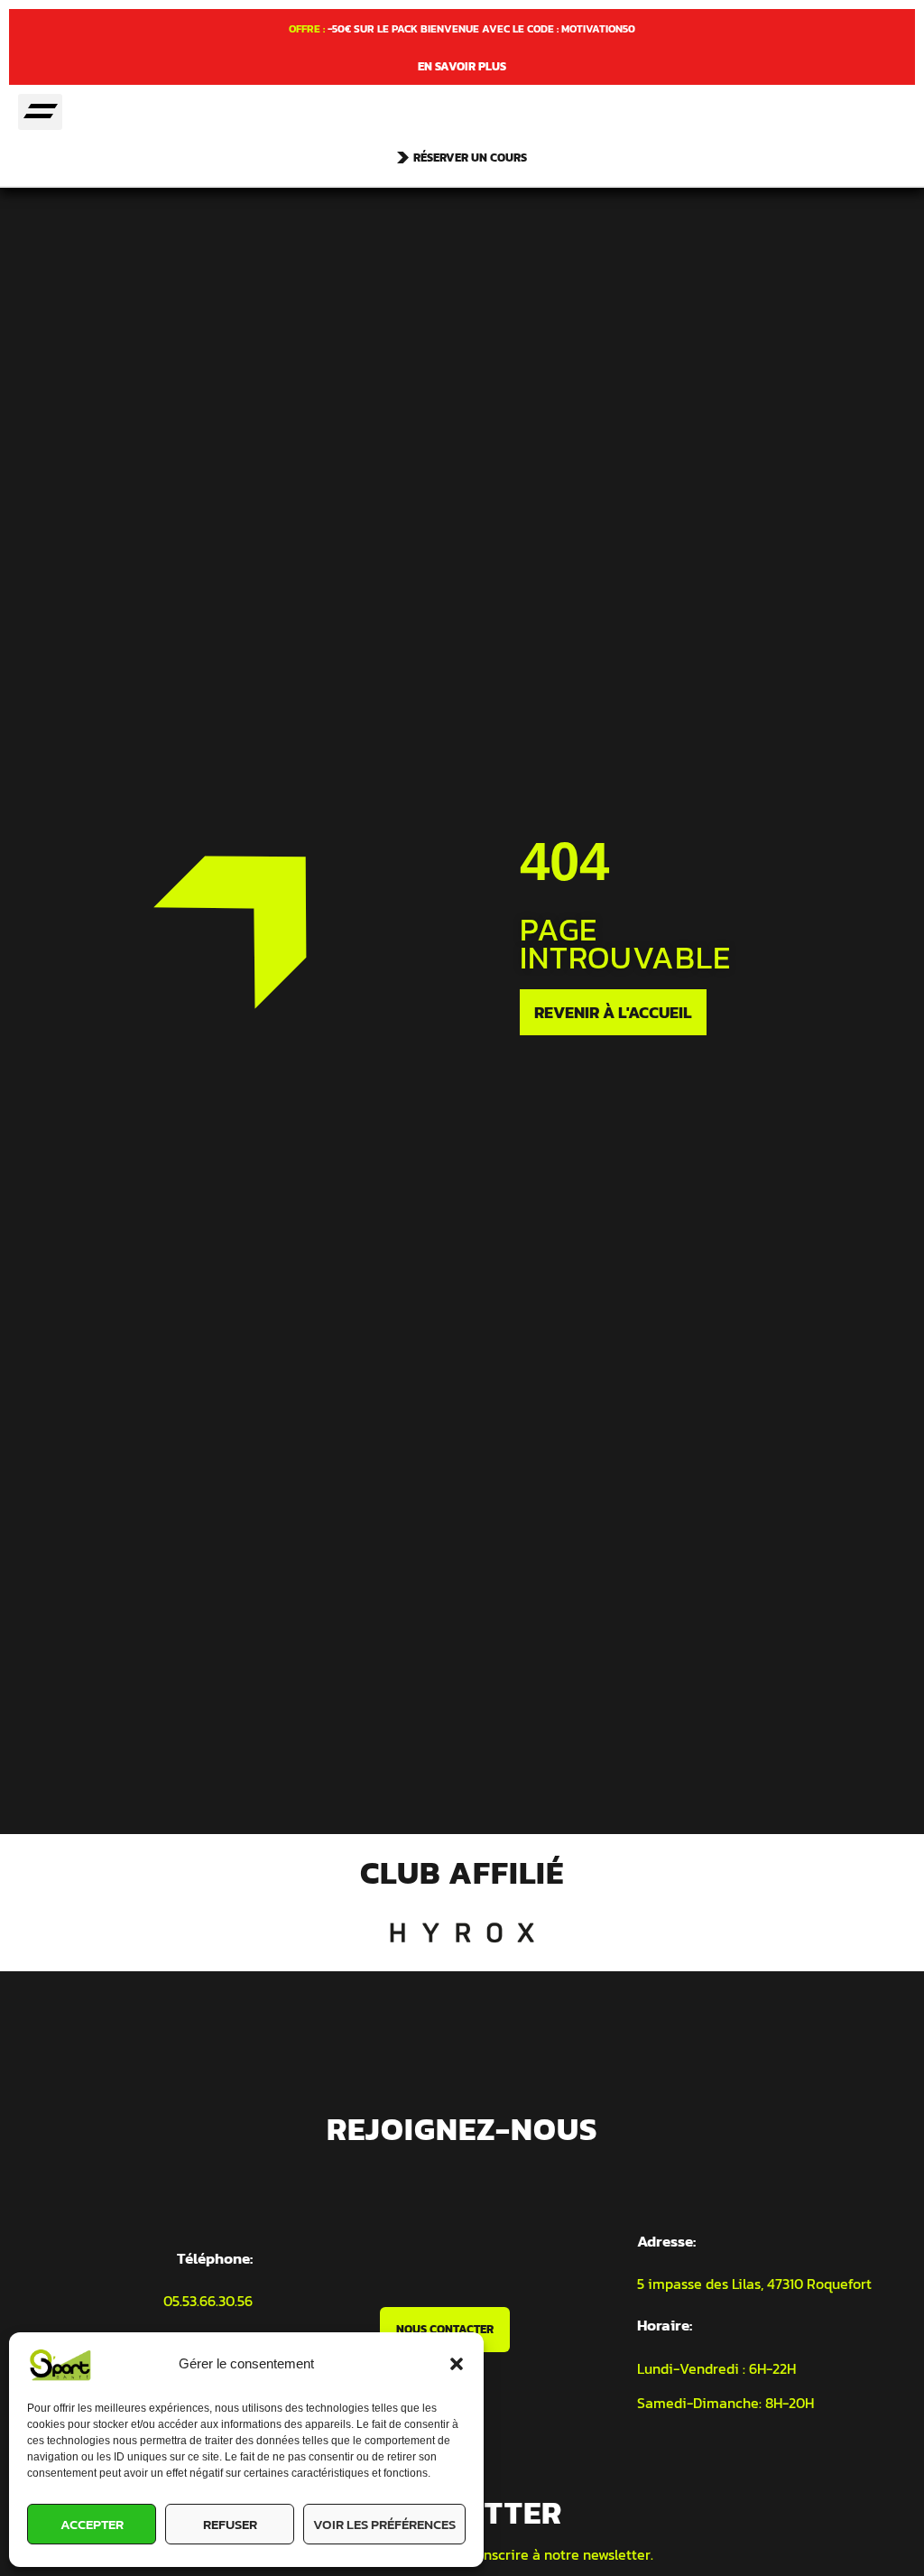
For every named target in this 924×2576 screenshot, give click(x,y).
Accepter (92, 2524)
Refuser (230, 2524)
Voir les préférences (384, 2524)
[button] (457, 2364)
